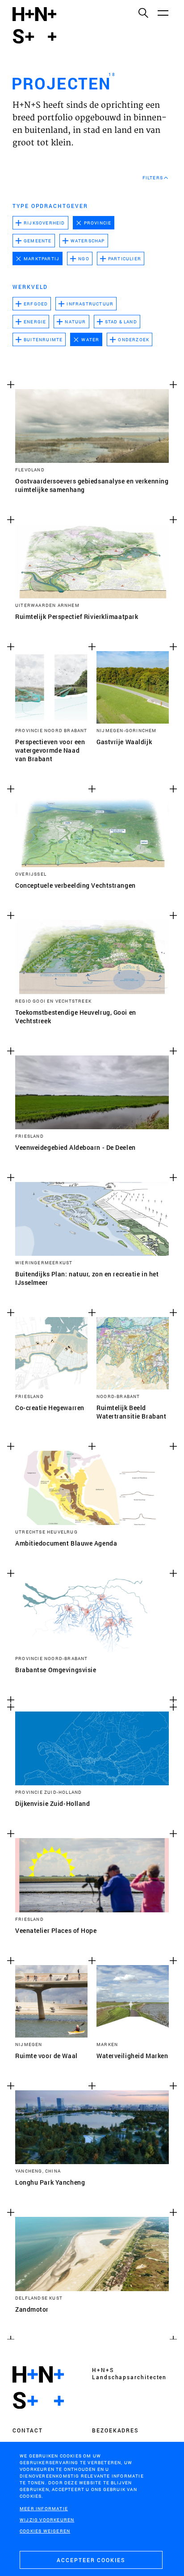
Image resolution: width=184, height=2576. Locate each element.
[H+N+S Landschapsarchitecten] (38, 2388)
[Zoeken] (143, 13)
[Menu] (163, 13)
